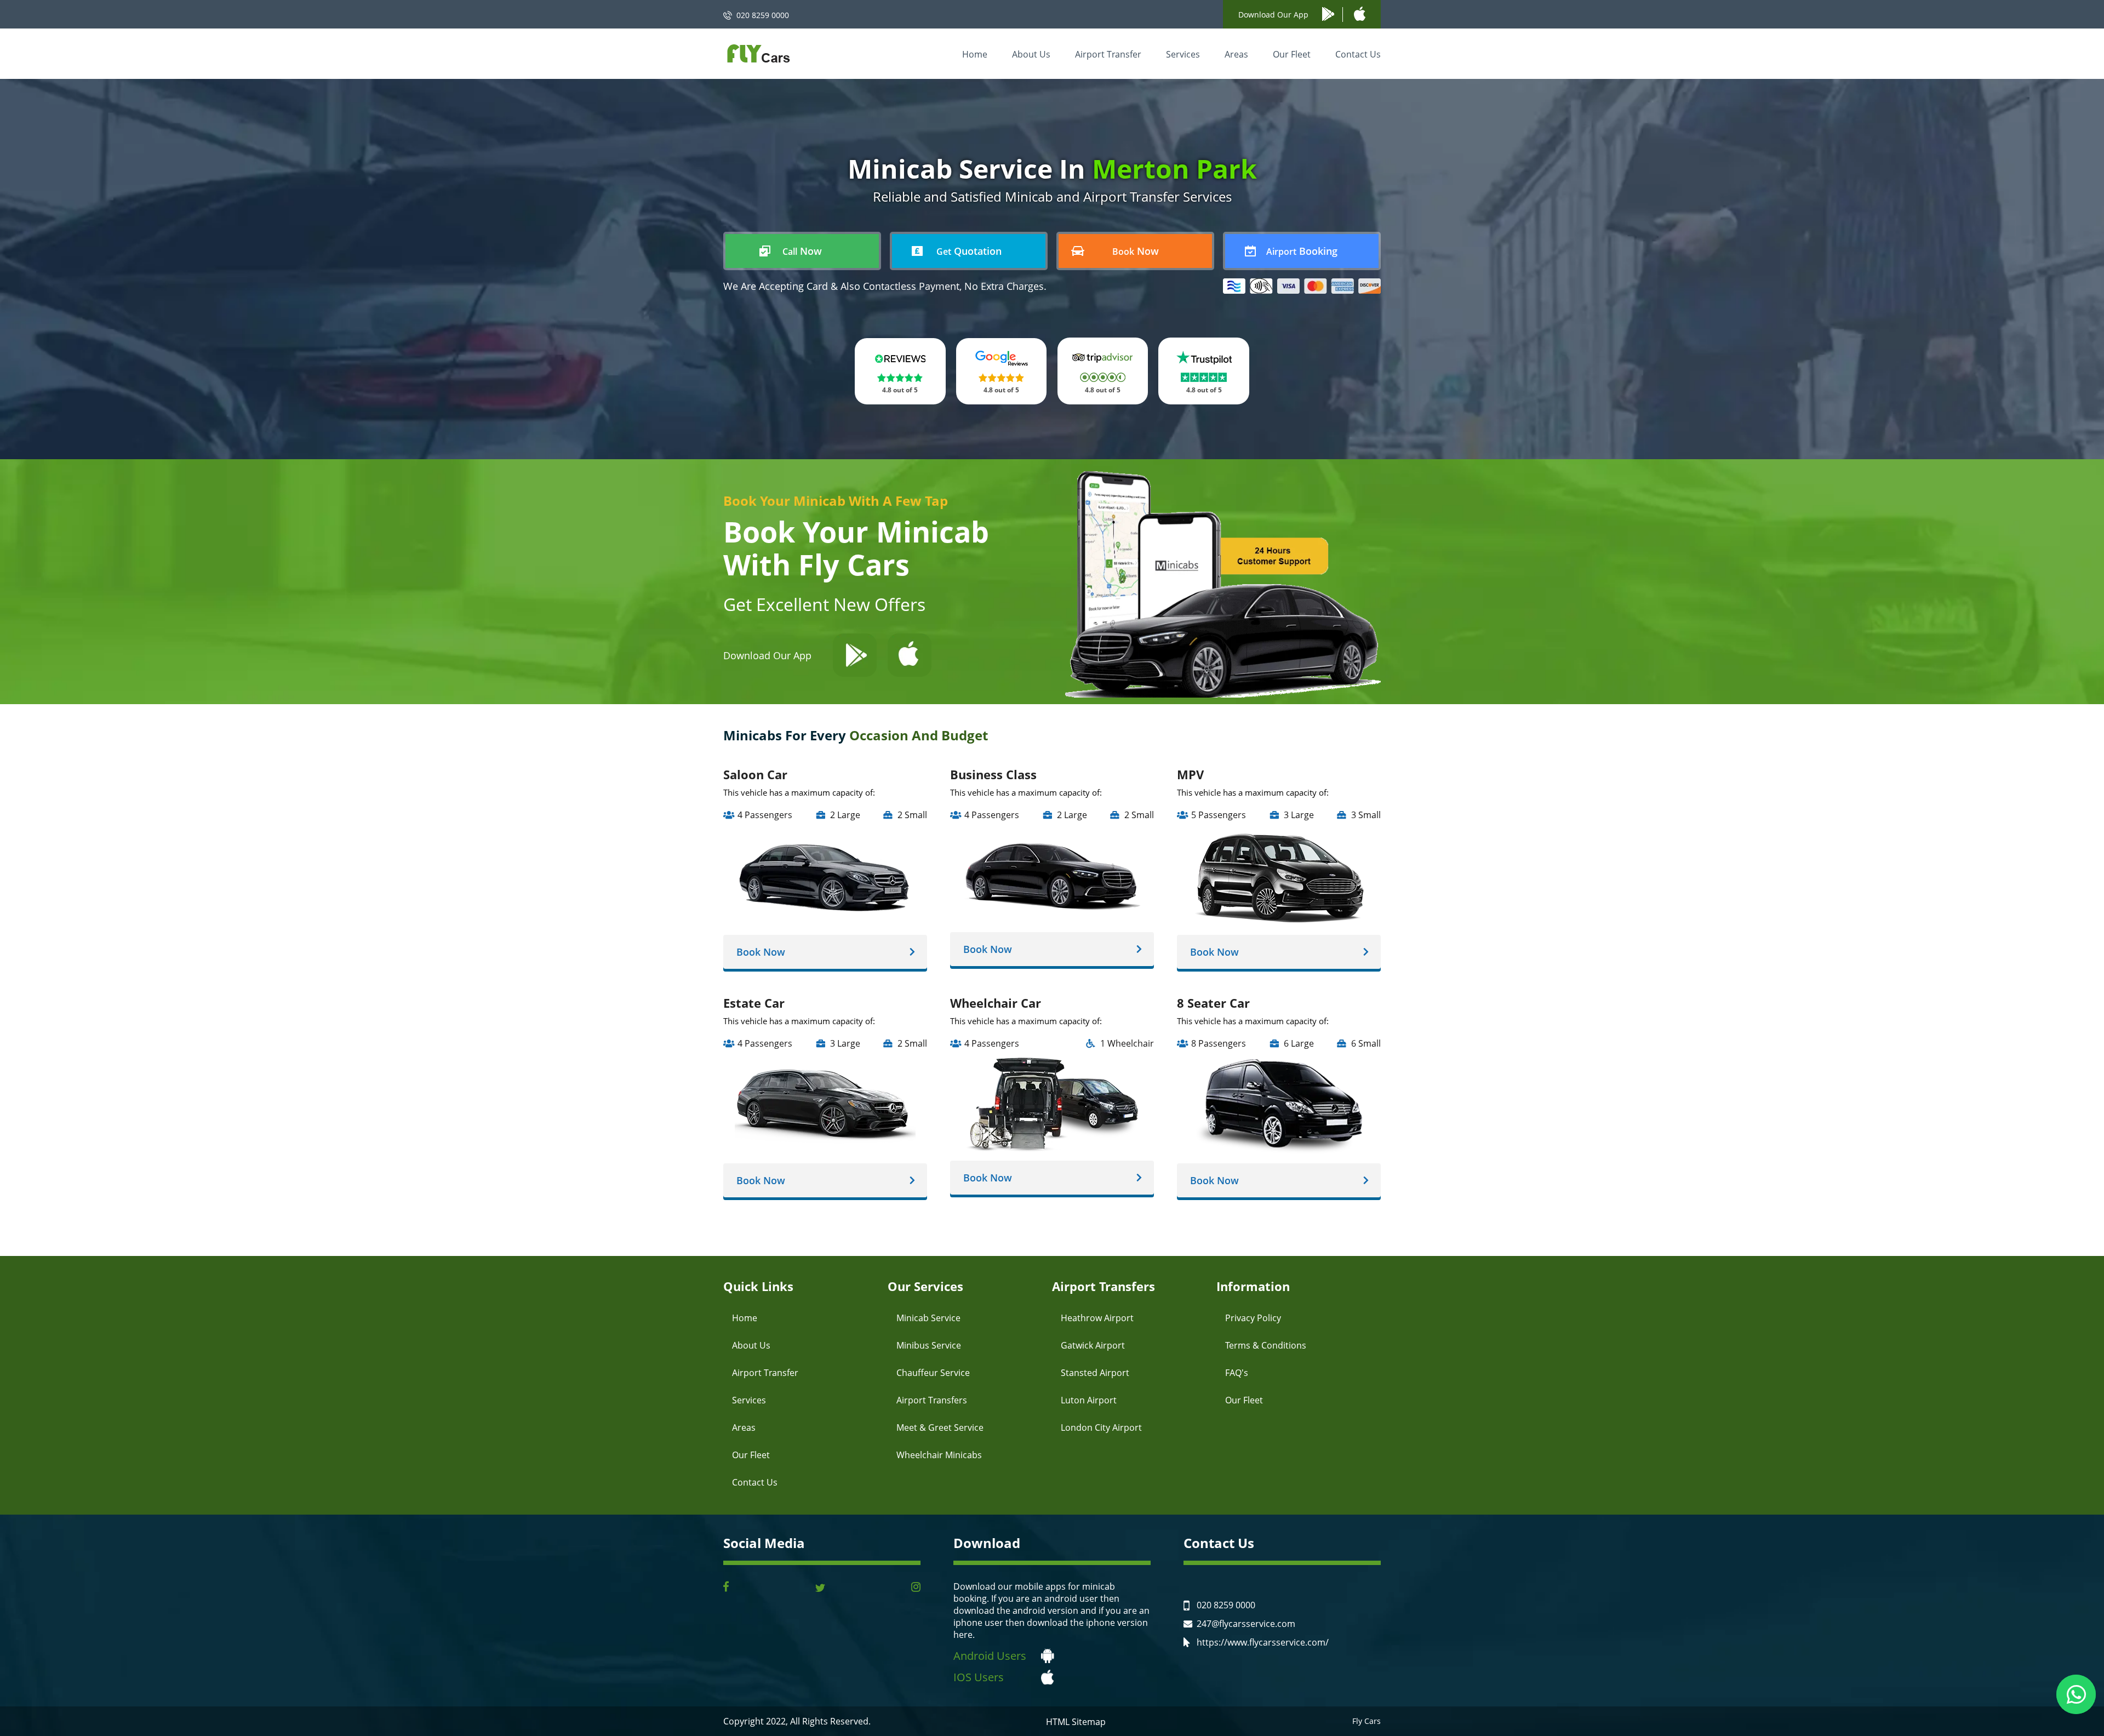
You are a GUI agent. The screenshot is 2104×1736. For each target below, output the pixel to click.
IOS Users (979, 1677)
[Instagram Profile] (916, 1588)
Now (802, 251)
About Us (1031, 54)
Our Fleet (1292, 54)
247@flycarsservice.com (1246, 1624)
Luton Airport (1089, 1400)
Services (1183, 54)
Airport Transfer (1108, 54)
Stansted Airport (1095, 1373)
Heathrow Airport (1097, 1318)
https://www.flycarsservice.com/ (1263, 1642)
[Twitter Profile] (820, 1588)
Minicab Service (928, 1318)
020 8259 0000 (763, 15)
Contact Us (1358, 54)
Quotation (969, 251)
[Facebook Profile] (726, 1588)
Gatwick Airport (1093, 1345)
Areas (1236, 54)
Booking (1302, 251)
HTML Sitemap (1076, 1722)
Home (975, 54)
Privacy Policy (1253, 1318)
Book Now (761, 952)
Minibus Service (929, 1345)
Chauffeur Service (933, 1373)
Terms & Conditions (1266, 1345)
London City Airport (1101, 1427)
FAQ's (1237, 1373)
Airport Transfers (932, 1400)
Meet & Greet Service (940, 1427)
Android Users (990, 1656)
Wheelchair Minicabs (939, 1455)
